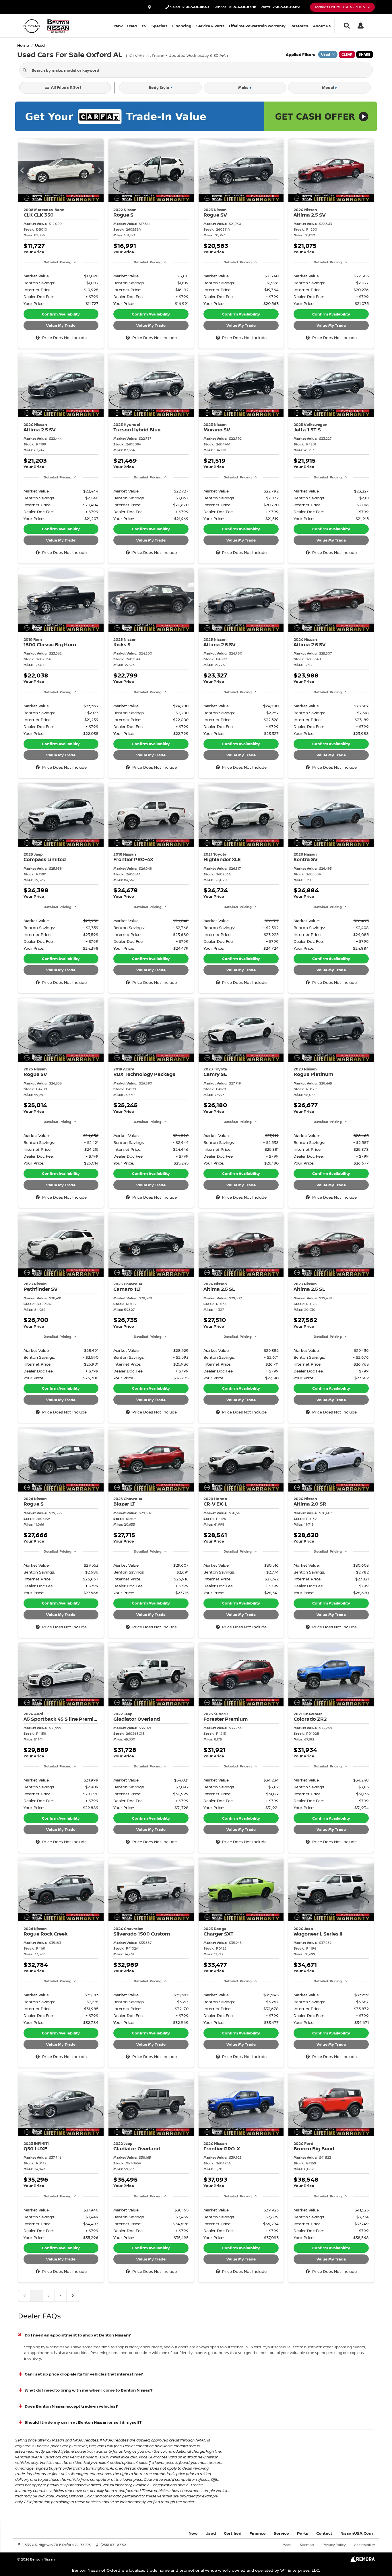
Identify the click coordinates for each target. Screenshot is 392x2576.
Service (281, 2533)
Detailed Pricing (58, 262)
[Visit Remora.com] (363, 2560)
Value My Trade (61, 325)
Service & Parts (210, 26)
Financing (182, 26)
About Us (322, 26)
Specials (159, 26)
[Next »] (73, 2296)
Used (132, 26)
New (118, 26)
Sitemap (307, 2545)
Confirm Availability (61, 314)
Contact (324, 2533)
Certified (233, 2533)
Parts (303, 2533)
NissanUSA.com (357, 2533)
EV (144, 26)
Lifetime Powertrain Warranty (257, 26)
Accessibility (364, 2545)
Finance (258, 2533)
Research (299, 26)
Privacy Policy (334, 2545)
